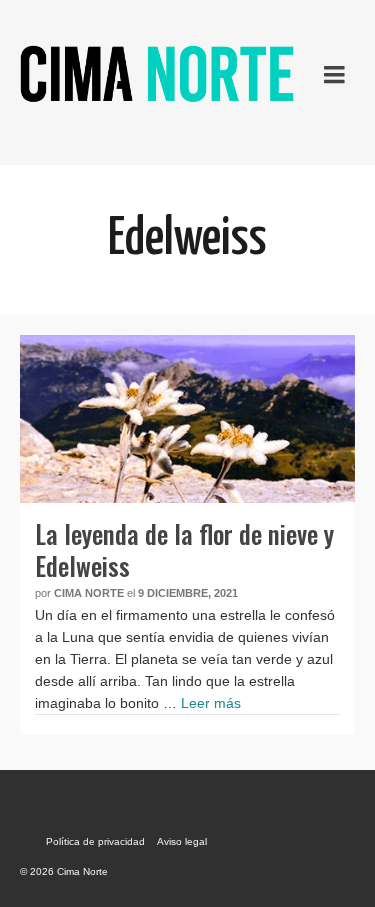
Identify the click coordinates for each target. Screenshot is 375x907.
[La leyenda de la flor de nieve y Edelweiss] (187, 419)
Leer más (211, 703)
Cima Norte (89, 593)
